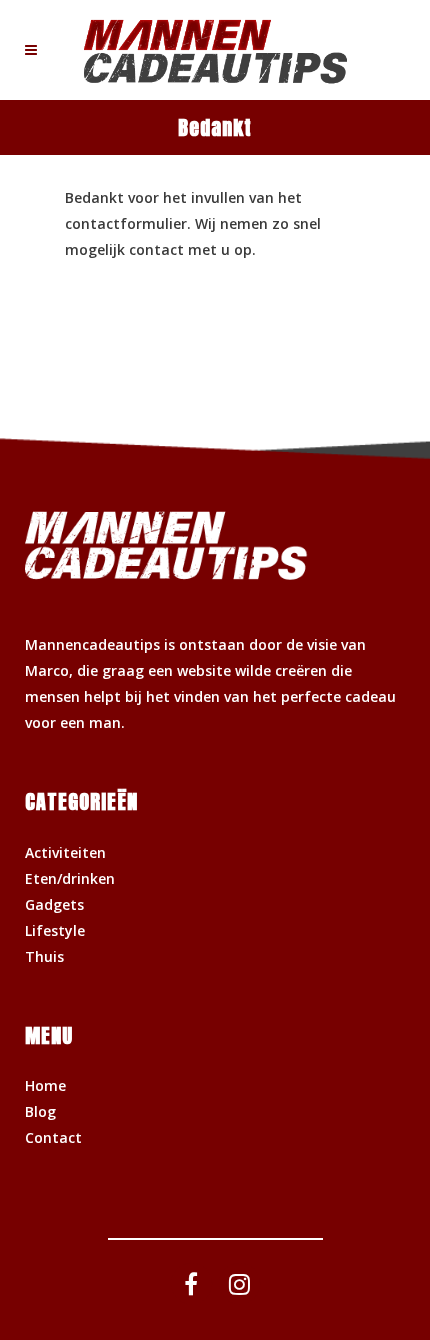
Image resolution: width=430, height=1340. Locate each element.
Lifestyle (55, 930)
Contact (53, 1137)
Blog (40, 1111)
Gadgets (54, 904)
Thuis (44, 956)
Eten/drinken (70, 878)
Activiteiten (65, 852)
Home (45, 1085)
